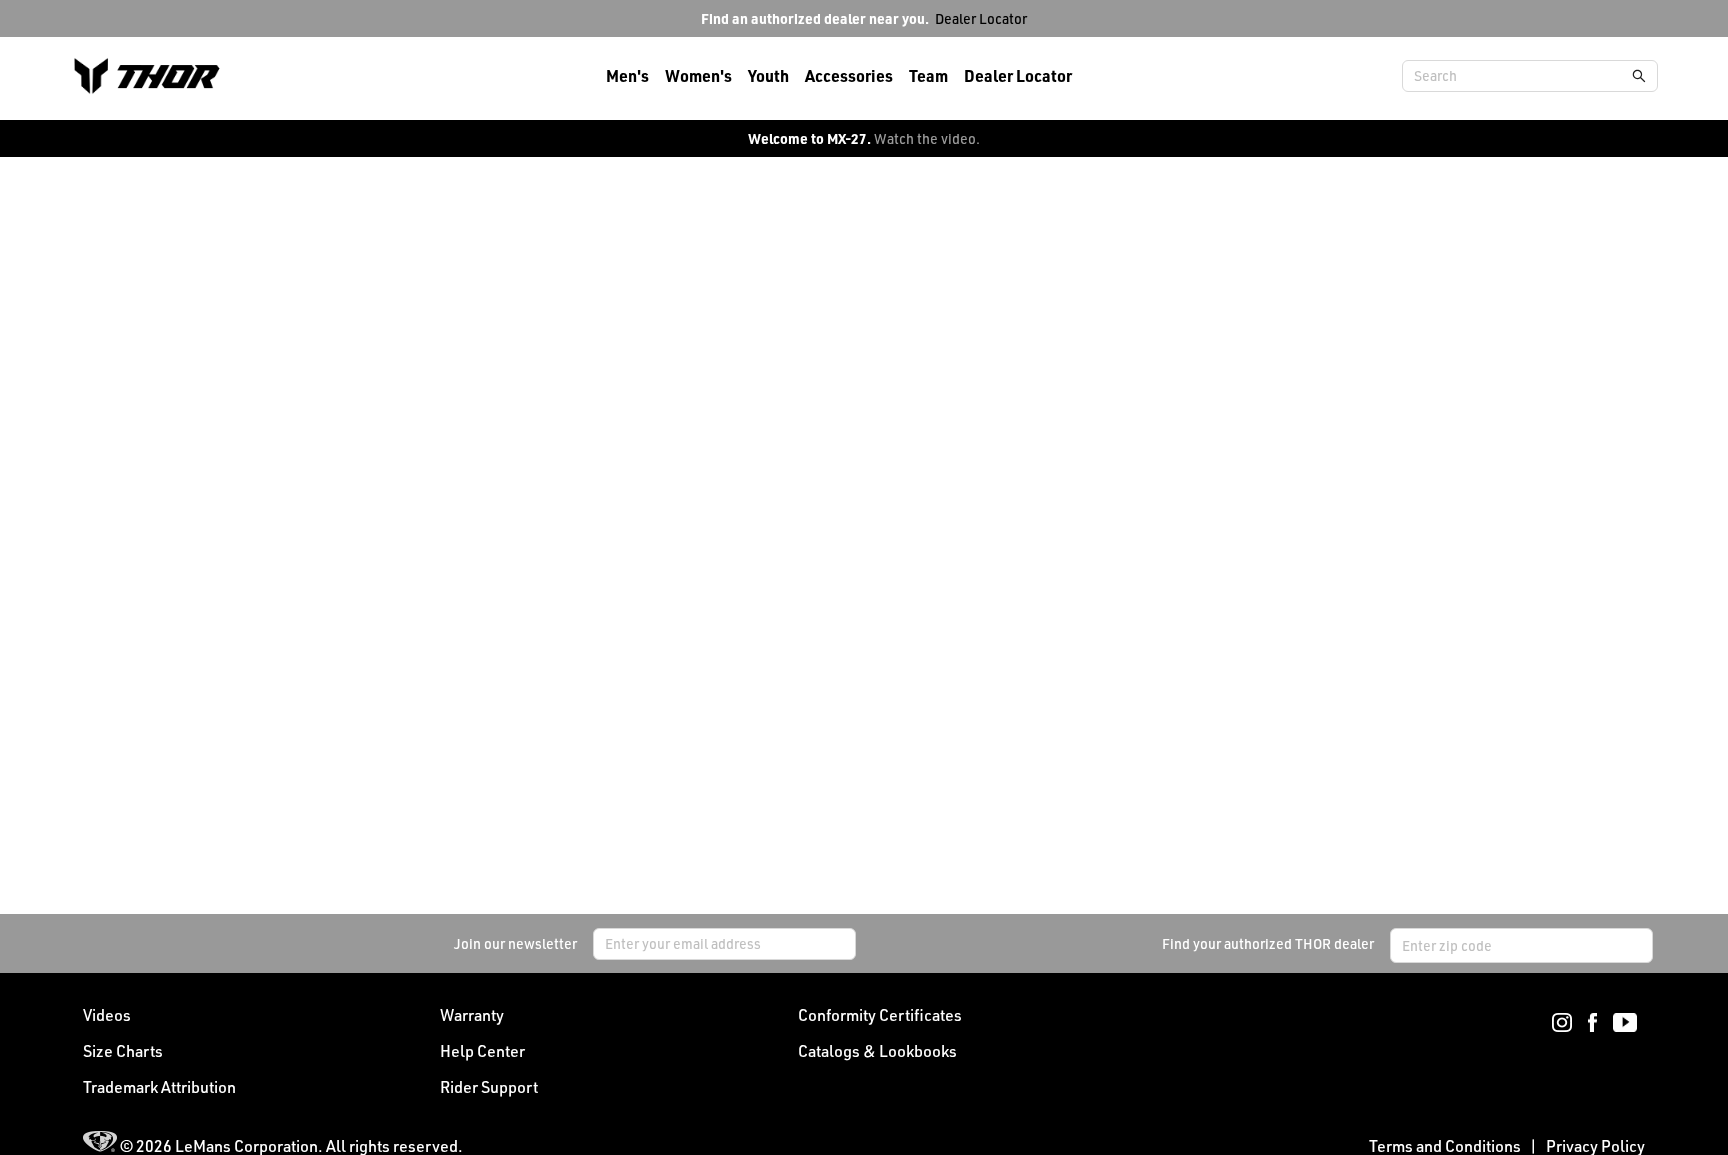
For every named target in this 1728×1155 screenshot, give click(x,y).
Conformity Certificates (880, 1015)
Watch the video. (927, 138)
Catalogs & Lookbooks (877, 1051)
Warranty (472, 1015)
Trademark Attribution (159, 1087)
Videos (107, 1015)
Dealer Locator (981, 18)
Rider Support (489, 1087)
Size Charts (123, 1051)
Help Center (482, 1051)
